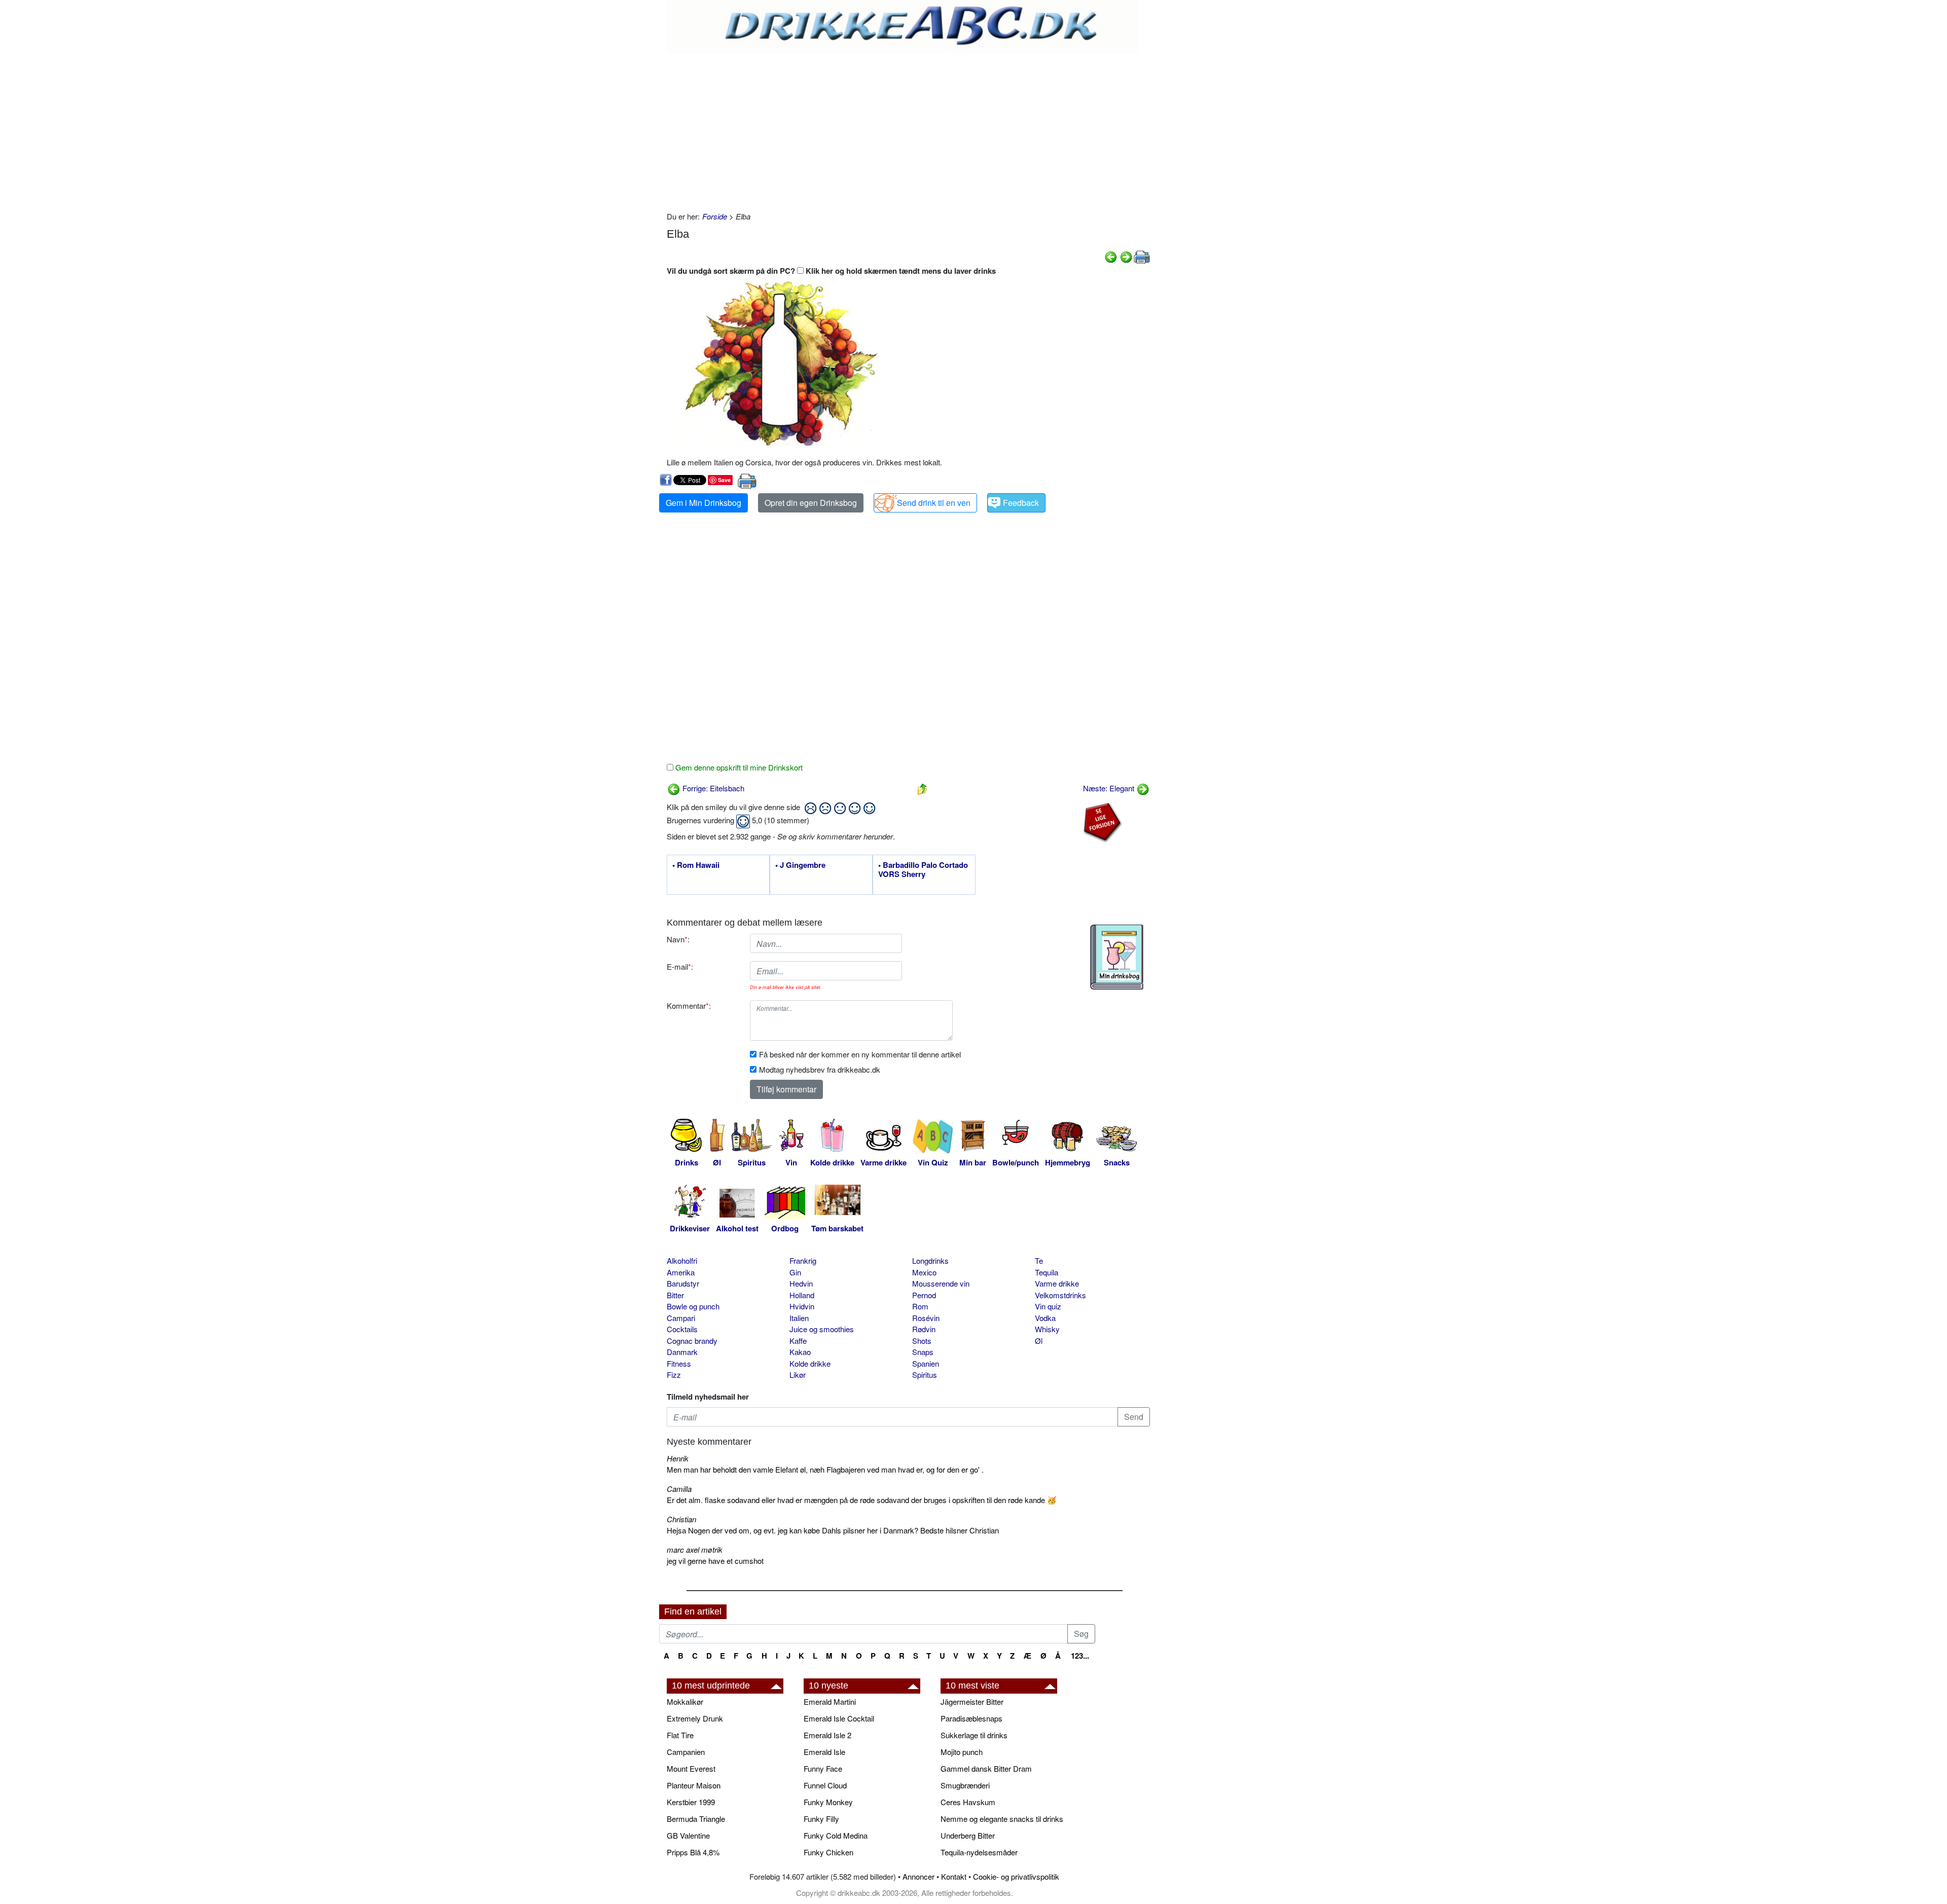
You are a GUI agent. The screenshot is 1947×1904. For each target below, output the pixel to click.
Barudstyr (683, 1283)
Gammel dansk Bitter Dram (986, 1768)
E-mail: (680, 966)
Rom (920, 1306)
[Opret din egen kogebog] (1117, 957)
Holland (802, 1295)
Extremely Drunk (695, 1718)
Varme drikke (1057, 1283)
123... (1080, 1656)
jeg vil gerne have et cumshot (715, 1561)
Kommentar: (689, 1005)
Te (1039, 1260)
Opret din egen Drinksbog (811, 503)
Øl (1039, 1341)
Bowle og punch (693, 1306)
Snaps (923, 1352)
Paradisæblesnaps (971, 1718)
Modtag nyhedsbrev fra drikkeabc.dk (820, 1069)
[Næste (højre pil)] (1126, 256)
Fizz (674, 1375)
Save (724, 480)
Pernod (924, 1295)
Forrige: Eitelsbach (712, 788)
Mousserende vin (941, 1283)
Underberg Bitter (968, 1835)
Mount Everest (691, 1768)
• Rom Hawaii (696, 865)
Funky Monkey (828, 1802)
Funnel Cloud (825, 1785)
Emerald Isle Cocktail (839, 1718)
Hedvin (801, 1283)
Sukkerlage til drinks (974, 1735)
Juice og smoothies (822, 1329)
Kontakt (954, 1876)
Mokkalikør (685, 1701)
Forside (715, 216)
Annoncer (918, 1876)
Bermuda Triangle (696, 1819)
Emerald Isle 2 (827, 1735)
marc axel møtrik (695, 1549)
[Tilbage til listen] (922, 788)
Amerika (681, 1272)
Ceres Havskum (968, 1802)
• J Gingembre (800, 865)
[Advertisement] (908, 130)
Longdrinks (930, 1260)
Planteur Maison (694, 1785)
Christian (681, 1519)
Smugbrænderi (965, 1785)
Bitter (675, 1295)
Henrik (678, 1458)
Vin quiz (1048, 1306)
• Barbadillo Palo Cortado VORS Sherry (923, 870)
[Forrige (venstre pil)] (1111, 256)
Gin (795, 1272)
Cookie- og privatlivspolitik (1016, 1876)
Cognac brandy (692, 1341)
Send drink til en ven (934, 503)
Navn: (678, 939)
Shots (922, 1341)
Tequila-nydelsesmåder (979, 1852)
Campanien (686, 1752)
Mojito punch (962, 1752)
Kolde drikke (810, 1363)
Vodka (1045, 1318)
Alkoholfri (682, 1260)
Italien (799, 1318)
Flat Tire (680, 1735)
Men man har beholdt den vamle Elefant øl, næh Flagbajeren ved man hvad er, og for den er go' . (825, 1469)
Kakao (800, 1352)
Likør (798, 1375)
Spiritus (925, 1375)
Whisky (1047, 1329)
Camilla (679, 1489)
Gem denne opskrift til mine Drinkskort (738, 767)
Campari (681, 1318)
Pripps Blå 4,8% (693, 1852)
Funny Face (823, 1768)
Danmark (682, 1352)
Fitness (679, 1363)
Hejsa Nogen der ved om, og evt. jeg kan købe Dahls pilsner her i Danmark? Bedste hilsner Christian (833, 1530)
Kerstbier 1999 (691, 1802)
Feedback (1021, 503)
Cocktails (682, 1329)
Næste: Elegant (1110, 788)
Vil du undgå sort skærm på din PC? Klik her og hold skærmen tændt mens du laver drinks (831, 271)
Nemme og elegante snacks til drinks (1002, 1819)
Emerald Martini (830, 1701)
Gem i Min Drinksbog (704, 503)
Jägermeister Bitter (972, 1701)
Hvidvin (802, 1306)
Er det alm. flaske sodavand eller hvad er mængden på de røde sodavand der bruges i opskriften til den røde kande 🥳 (862, 1500)
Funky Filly (821, 1819)
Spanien (926, 1363)
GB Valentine (688, 1835)
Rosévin (926, 1318)
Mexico (924, 1272)
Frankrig (803, 1260)
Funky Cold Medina (836, 1835)
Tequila (1047, 1272)
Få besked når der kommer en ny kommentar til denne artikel (860, 1054)
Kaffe (798, 1341)
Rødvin (924, 1329)
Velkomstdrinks (1060, 1295)
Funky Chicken (828, 1852)
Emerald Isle (824, 1752)
